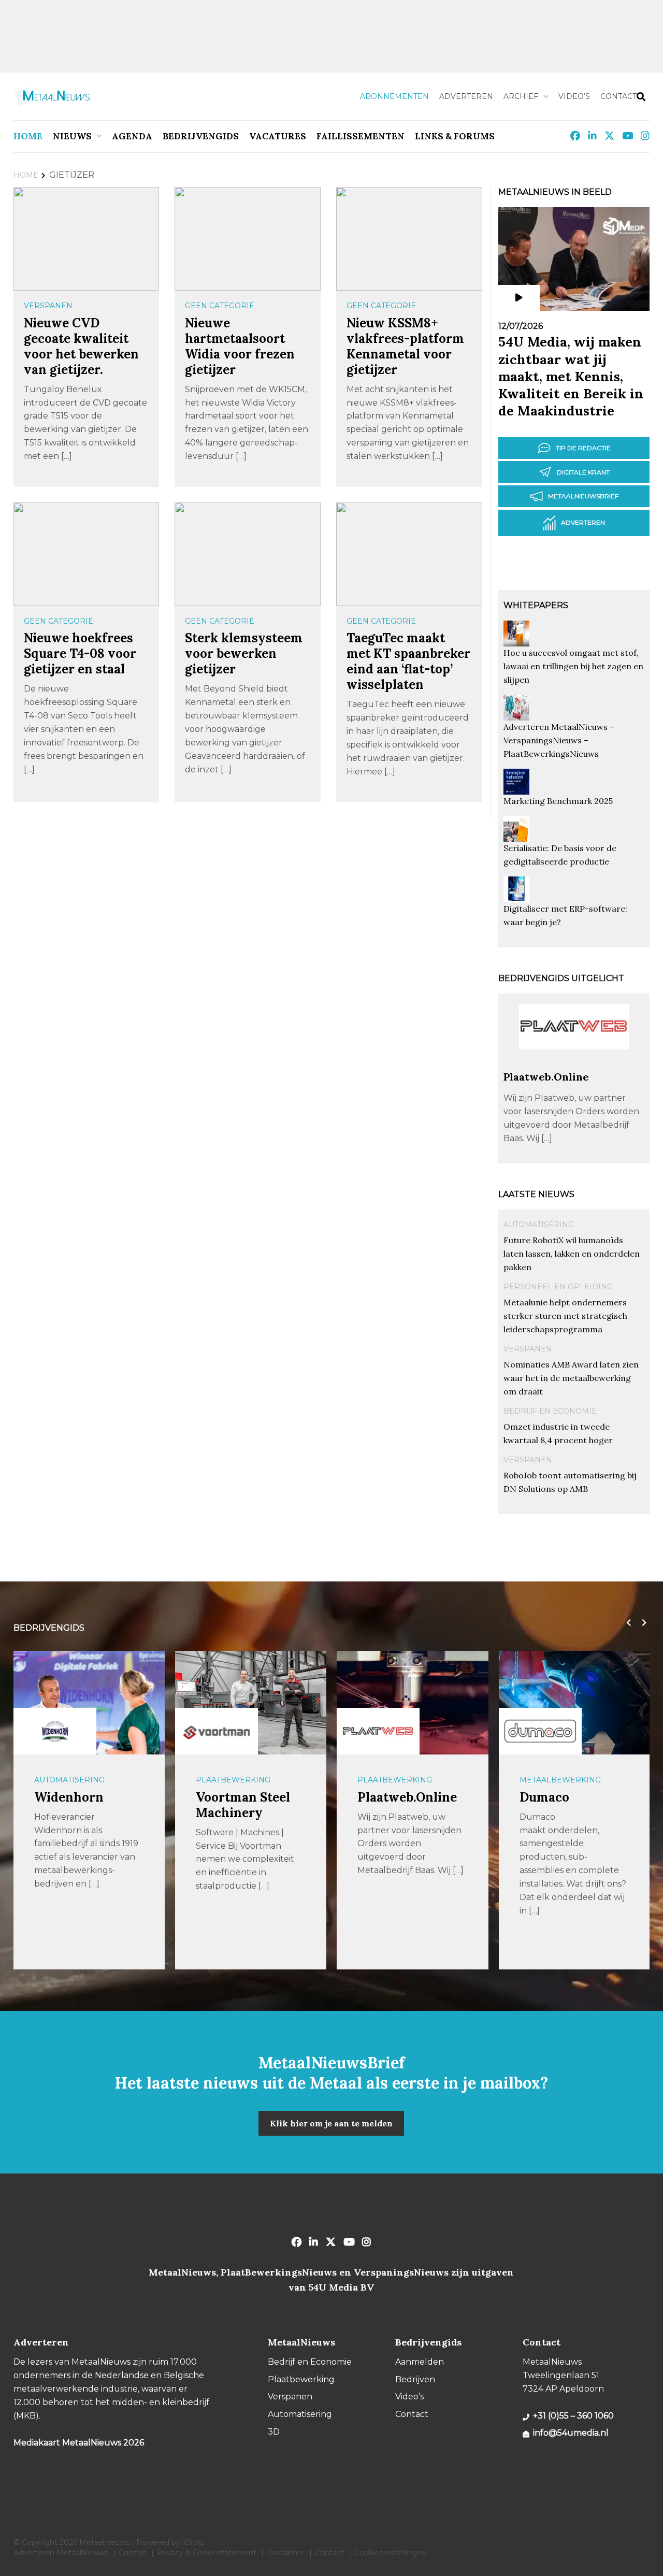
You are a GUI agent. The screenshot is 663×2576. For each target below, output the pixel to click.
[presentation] (626, 1623)
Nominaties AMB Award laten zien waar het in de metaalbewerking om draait (571, 1378)
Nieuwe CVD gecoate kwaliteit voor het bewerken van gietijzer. (81, 346)
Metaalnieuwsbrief (583, 496)
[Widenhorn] (55, 1731)
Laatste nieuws (536, 1194)
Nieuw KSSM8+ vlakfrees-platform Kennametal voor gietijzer (405, 346)
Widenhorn (69, 1797)
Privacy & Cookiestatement (207, 2553)
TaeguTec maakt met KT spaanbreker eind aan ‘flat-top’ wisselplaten (408, 661)
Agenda (132, 136)
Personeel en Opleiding (558, 1287)
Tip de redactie (583, 448)
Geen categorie (220, 306)
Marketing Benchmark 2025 (558, 801)
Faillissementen (361, 136)
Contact (618, 96)
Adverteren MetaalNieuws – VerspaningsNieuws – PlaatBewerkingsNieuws (559, 740)
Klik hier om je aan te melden (331, 2123)
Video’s (574, 96)
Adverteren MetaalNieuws (61, 2553)
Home (28, 136)
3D (274, 2432)
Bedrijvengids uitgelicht (561, 978)
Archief (521, 96)
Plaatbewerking (233, 1780)
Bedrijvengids (201, 136)
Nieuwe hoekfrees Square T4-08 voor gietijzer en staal (80, 653)
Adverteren (466, 96)
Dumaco (544, 1797)
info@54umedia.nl (571, 2433)
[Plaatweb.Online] (574, 1065)
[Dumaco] (540, 1731)
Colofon (133, 2553)
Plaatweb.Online (546, 1077)
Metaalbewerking (560, 1780)
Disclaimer (286, 2553)
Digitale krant (583, 472)
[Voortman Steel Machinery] (217, 1731)
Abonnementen (394, 96)
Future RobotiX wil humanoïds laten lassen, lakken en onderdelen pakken (572, 1254)
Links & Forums (455, 136)
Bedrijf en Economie (550, 1411)
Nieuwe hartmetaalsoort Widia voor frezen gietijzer (240, 346)
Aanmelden (420, 2362)
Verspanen (48, 306)
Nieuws (72, 136)
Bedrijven (415, 2379)
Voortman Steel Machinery (243, 1805)
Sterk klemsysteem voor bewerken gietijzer (244, 653)
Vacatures (278, 136)
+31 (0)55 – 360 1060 (573, 2416)
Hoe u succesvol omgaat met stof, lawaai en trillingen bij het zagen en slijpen (573, 666)
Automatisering (539, 1225)
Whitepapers (536, 605)
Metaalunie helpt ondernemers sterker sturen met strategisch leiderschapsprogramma (565, 1316)
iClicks (193, 2542)
